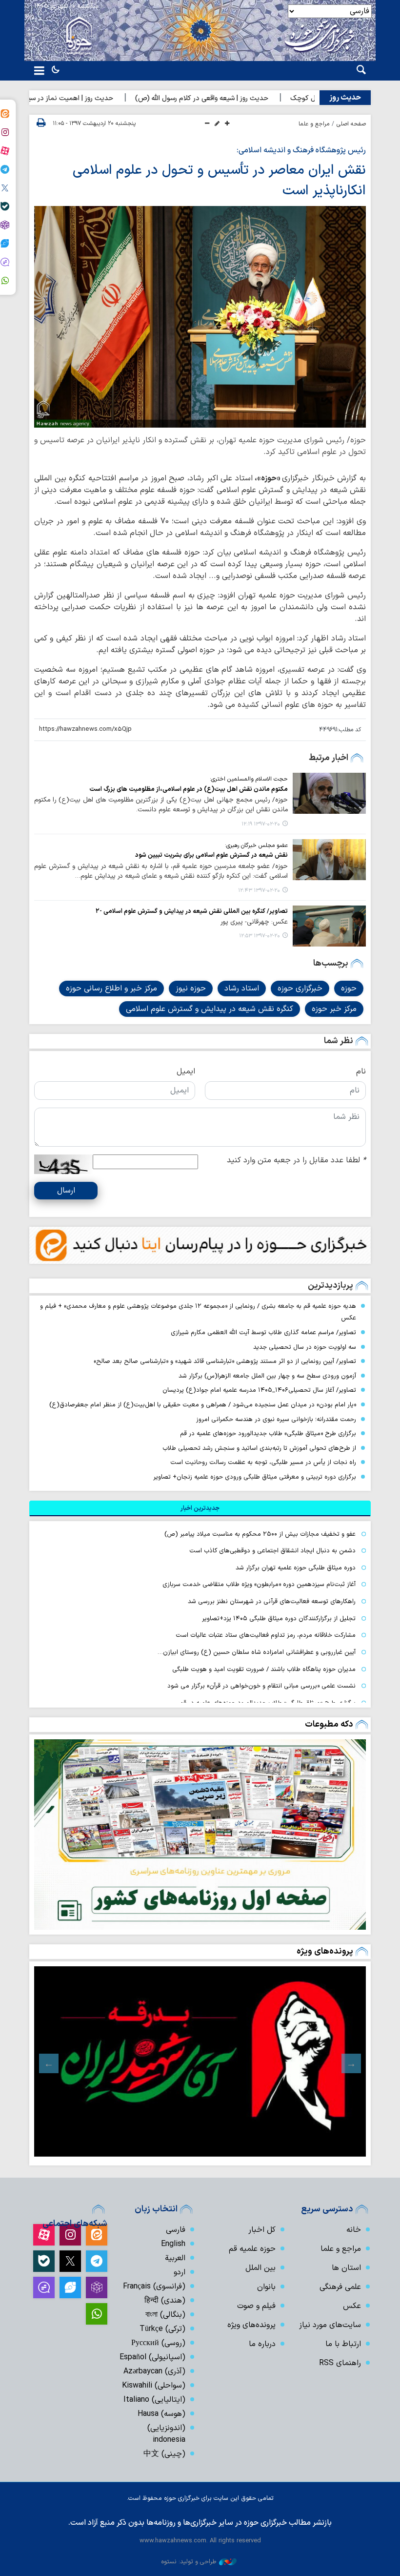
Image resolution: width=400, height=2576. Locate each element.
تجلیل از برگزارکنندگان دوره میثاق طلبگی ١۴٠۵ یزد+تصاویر (279, 1618)
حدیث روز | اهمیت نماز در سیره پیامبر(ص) (93, 98)
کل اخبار (262, 2230)
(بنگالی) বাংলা (165, 2315)
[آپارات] (44, 2235)
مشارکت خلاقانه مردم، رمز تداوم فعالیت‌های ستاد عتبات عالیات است (266, 1635)
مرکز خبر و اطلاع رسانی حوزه (111, 989)
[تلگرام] (97, 2261)
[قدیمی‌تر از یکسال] (329, 793)
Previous (351, 2063)
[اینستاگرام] (70, 2235)
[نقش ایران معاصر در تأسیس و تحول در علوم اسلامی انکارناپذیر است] (200, 317)
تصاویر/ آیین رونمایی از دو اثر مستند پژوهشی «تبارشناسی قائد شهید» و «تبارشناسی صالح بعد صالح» (225, 1361)
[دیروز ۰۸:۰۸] (200, 1834)
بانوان (266, 2287)
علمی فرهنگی (340, 2287)
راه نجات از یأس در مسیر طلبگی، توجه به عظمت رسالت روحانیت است (263, 1462)
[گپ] (44, 2287)
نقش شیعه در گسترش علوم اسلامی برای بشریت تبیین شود (211, 855)
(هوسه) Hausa (161, 2414)
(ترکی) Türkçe (162, 2329)
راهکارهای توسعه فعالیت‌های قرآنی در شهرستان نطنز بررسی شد (272, 1601)
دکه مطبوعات (329, 1724)
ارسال (66, 1191)
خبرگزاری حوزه (300, 989)
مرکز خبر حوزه (334, 1009)
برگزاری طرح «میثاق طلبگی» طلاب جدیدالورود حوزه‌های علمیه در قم (268, 1433)
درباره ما (262, 2344)
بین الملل (260, 2268)
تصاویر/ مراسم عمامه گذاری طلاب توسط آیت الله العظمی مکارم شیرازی (263, 1332)
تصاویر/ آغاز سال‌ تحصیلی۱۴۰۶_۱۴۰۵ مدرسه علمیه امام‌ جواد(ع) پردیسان (259, 1390)
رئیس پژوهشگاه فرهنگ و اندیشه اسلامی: (301, 150)
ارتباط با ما (343, 2344)
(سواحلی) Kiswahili (154, 2386)
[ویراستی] (70, 2287)
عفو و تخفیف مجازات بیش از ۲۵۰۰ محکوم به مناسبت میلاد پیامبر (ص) (260, 1534)
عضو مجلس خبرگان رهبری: (256, 845)
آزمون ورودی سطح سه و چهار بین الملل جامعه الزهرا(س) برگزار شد (267, 1376)
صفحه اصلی (351, 124)
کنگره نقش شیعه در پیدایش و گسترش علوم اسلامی (210, 1009)
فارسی (176, 2230)
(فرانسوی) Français (154, 2287)
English (173, 2244)
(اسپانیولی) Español (152, 2357)
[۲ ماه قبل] (200, 2061)
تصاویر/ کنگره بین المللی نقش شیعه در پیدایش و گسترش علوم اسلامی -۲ (192, 911)
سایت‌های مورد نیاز (330, 2325)
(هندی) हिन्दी (165, 2301)
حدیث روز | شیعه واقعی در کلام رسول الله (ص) (243, 98)
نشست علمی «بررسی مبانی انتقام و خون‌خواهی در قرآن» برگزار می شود (261, 1686)
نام (361, 1072)
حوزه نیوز (191, 989)
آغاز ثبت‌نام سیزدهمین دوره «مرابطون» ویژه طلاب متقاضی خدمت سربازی (259, 1584)
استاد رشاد (242, 989)
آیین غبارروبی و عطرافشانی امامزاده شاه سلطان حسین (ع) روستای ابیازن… (257, 1652)
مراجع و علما (314, 124)
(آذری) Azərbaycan (154, 2371)
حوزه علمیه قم (252, 2249)
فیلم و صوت (256, 2306)
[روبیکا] (97, 2287)
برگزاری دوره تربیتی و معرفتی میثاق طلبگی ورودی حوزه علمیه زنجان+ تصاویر (255, 1477)
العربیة (175, 2258)
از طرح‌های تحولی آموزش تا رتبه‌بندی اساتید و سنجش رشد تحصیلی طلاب (259, 1448)
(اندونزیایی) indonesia (166, 2434)
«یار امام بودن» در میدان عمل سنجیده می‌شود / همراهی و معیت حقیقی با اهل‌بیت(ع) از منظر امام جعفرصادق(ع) (203, 1405)
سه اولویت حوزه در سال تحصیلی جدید (305, 1347)
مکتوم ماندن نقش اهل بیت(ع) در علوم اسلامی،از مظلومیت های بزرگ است (189, 789)
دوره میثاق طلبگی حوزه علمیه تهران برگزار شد (296, 1568)
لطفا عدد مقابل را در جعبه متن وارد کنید (296, 1160)
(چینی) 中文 (164, 2454)
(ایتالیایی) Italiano (154, 2400)
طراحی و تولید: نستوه (189, 2562)
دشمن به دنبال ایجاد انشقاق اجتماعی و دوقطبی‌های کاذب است (272, 1551)
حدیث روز (345, 98)
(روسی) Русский (158, 2343)
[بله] (44, 2261)
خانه (354, 2230)
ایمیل (186, 1072)
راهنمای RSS (340, 2363)
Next (49, 2063)
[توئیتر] (70, 2261)
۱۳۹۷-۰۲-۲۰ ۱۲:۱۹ (261, 824)
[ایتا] (97, 2235)
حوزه (349, 989)
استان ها (346, 2268)
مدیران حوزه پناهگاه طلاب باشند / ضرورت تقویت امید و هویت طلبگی (264, 1669)
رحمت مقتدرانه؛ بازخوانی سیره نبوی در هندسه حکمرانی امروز (276, 1419)
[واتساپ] (97, 2314)
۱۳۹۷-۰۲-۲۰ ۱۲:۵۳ (260, 936)
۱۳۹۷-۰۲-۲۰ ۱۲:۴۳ (259, 891)
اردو (180, 2272)
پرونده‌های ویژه (325, 1951)
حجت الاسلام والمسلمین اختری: (249, 779)
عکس (352, 2306)
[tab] (200, 1508)
